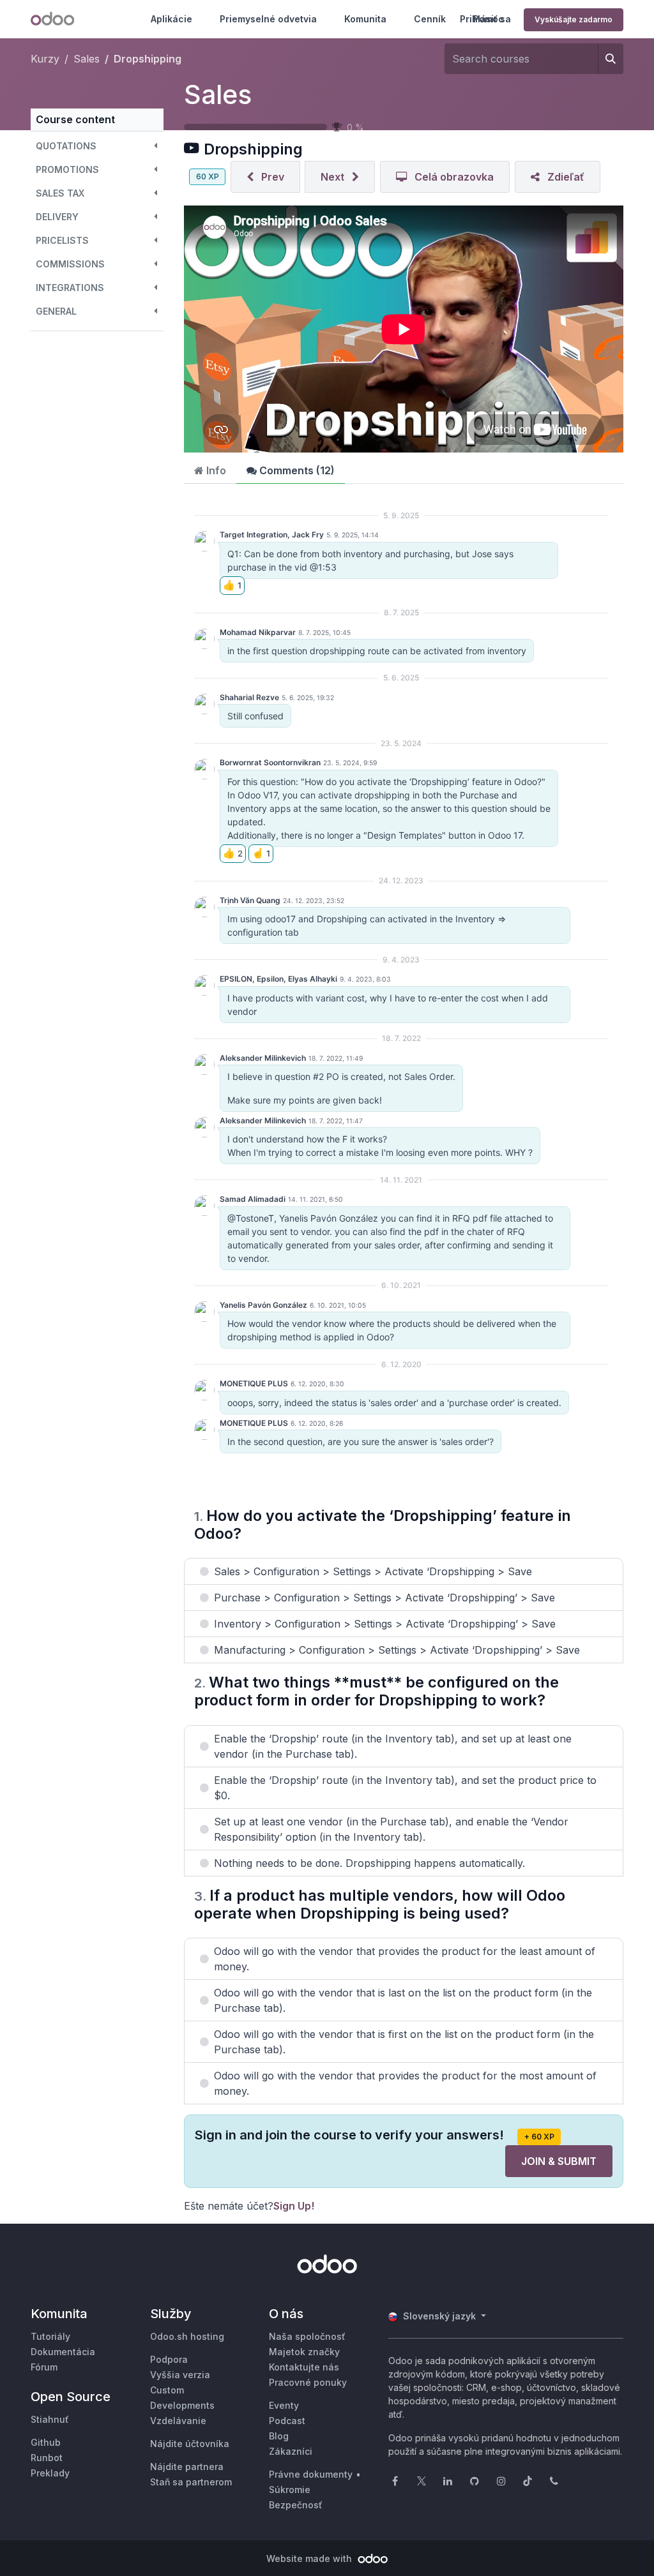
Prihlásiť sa (485, 19)
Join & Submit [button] (559, 2161)
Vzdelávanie (178, 2421)
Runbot (47, 2458)
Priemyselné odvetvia (268, 19)
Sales (218, 94)
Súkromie (290, 2490)
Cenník (430, 19)
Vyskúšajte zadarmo (574, 19)
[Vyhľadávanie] (611, 59)
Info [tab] (215, 470)
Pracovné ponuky (308, 2382)
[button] (97, 146)
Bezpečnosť (296, 2505)
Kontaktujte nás (304, 2367)
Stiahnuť (50, 2419)
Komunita (365, 19)
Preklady (50, 2473)
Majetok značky (304, 2352)
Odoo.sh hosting (187, 2336)
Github (46, 2442)
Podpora (169, 2359)
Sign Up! (294, 2206)
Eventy (284, 2405)
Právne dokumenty (311, 2474)
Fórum (44, 2367)
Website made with (310, 2558)
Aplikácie (171, 19)
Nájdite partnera (187, 2467)
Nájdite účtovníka (190, 2444)
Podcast (287, 2421)
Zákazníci (291, 2451)
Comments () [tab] (296, 470)
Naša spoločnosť (307, 2336)
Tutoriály (50, 2336)
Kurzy (45, 59)
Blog (279, 2436)
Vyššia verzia (180, 2375)
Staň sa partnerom (191, 2482)
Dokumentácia (63, 2352)
